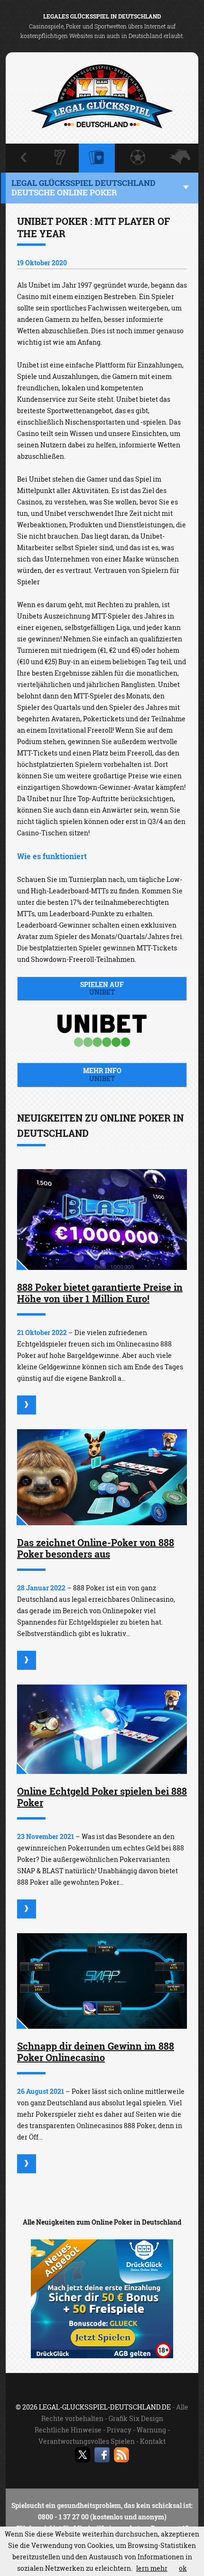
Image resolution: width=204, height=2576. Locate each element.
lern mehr (152, 2568)
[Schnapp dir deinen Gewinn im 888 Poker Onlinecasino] (102, 1981)
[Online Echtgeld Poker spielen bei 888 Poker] (102, 1729)
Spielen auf (102, 988)
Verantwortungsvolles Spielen (87, 2441)
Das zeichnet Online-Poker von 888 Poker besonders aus (96, 1548)
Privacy (119, 2430)
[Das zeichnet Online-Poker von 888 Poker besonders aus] (102, 1477)
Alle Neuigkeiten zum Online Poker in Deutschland (102, 2222)
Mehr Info (102, 1075)
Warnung (151, 2430)
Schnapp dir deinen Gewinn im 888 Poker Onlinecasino (96, 2052)
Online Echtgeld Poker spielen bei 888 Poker (102, 1797)
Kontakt (153, 2441)
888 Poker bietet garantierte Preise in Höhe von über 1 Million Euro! (100, 1293)
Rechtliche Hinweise (68, 2430)
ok (183, 2568)
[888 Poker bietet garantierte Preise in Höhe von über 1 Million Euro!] (102, 1220)
